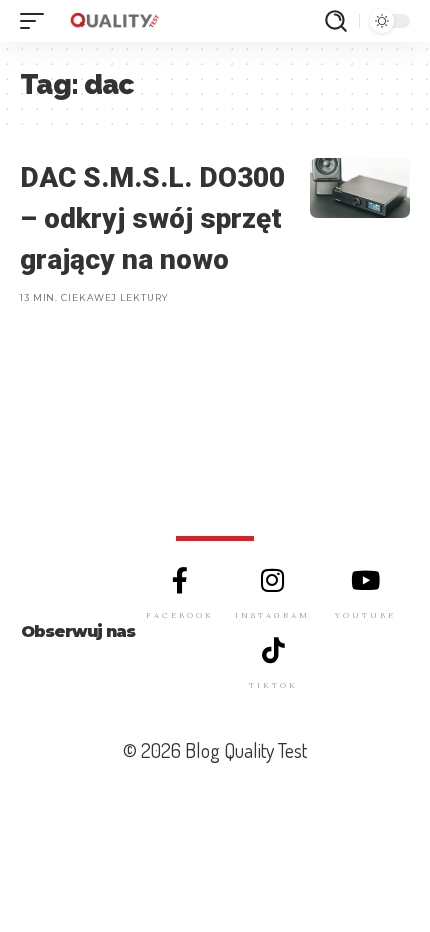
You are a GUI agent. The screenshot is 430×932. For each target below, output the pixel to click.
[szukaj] (336, 21)
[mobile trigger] (37, 21)
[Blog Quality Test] (114, 21)
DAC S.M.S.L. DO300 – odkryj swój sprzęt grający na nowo (152, 218)
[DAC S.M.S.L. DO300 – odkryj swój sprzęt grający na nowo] (360, 188)
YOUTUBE (365, 615)
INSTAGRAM (272, 615)
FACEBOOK (180, 615)
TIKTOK (273, 685)
